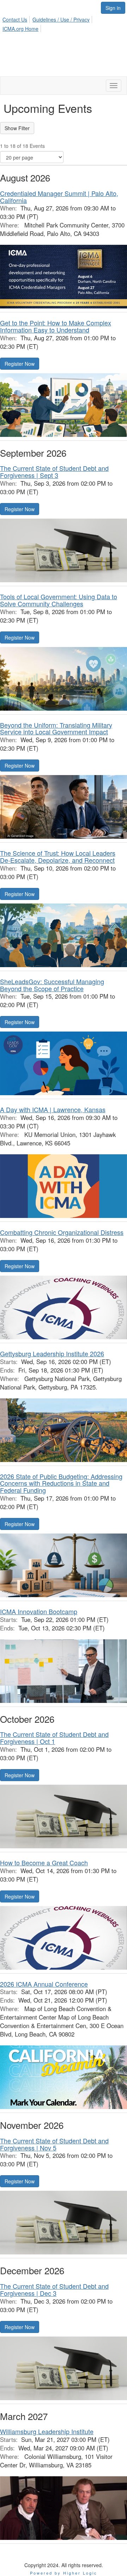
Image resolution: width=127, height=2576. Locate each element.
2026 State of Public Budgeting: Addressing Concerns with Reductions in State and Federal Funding (61, 1483)
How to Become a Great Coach (44, 1862)
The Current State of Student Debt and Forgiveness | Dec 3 (54, 2289)
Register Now (20, 364)
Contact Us (15, 19)
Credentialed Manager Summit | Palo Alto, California (59, 197)
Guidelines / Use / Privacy (61, 19)
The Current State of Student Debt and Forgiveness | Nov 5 (54, 2144)
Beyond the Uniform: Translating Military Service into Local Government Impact (56, 728)
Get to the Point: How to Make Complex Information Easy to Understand (56, 326)
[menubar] (64, 23)
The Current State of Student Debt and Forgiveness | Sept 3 (54, 472)
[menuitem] (17, 18)
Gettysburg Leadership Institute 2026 (52, 1353)
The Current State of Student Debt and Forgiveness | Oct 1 (54, 1738)
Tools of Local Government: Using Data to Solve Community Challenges (59, 600)
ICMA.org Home (20, 29)
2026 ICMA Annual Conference (44, 1984)
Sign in (113, 8)
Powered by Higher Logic (64, 2573)
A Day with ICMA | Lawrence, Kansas (53, 1109)
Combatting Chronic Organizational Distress (62, 1232)
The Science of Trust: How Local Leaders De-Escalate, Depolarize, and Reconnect (58, 856)
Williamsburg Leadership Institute (47, 2431)
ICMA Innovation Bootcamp (39, 1611)
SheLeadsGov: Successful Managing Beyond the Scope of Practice (52, 985)
